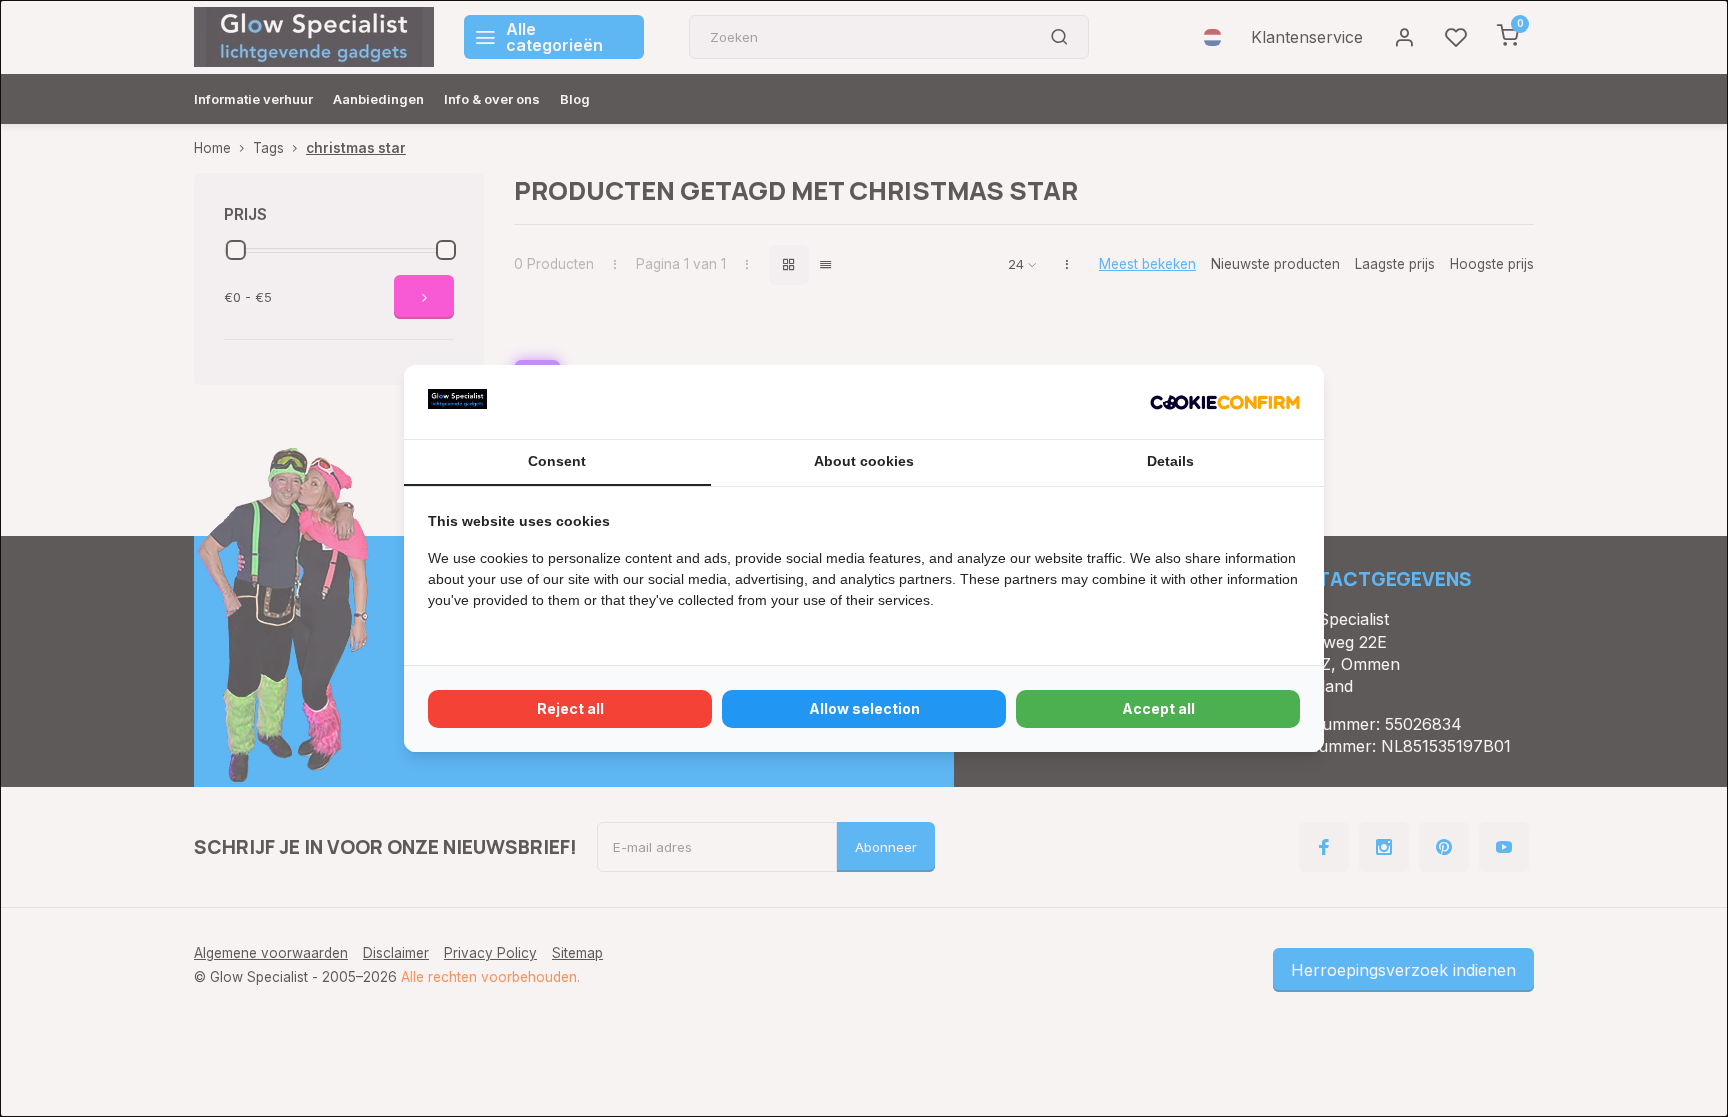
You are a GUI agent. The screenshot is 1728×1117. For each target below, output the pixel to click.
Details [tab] (1170, 461)
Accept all (1158, 708)
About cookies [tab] (864, 461)
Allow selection (864, 708)
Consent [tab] (557, 461)
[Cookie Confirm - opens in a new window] (1225, 402)
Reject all (570, 708)
